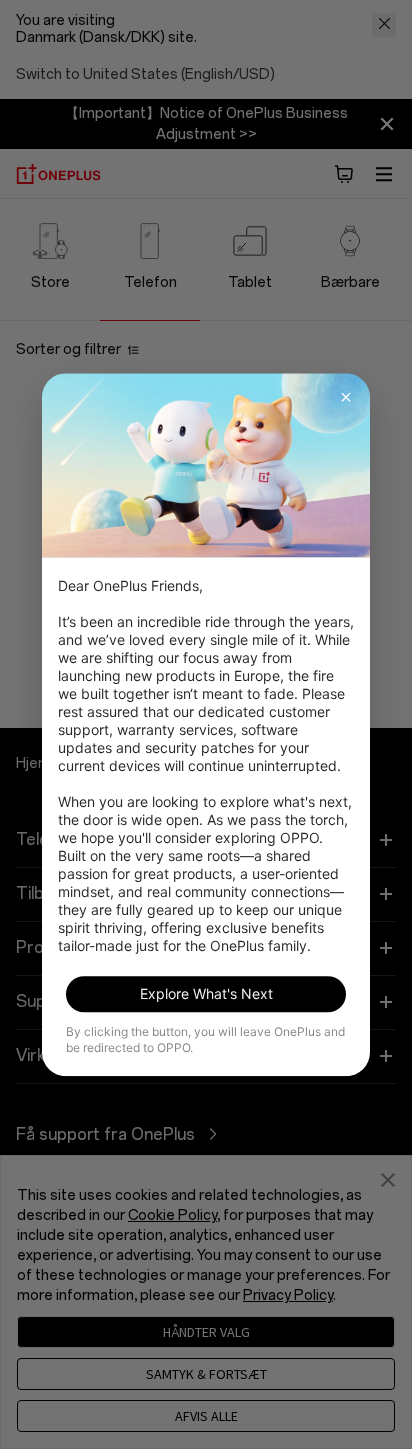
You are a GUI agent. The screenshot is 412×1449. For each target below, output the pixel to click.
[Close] (346, 397)
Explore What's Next (206, 993)
